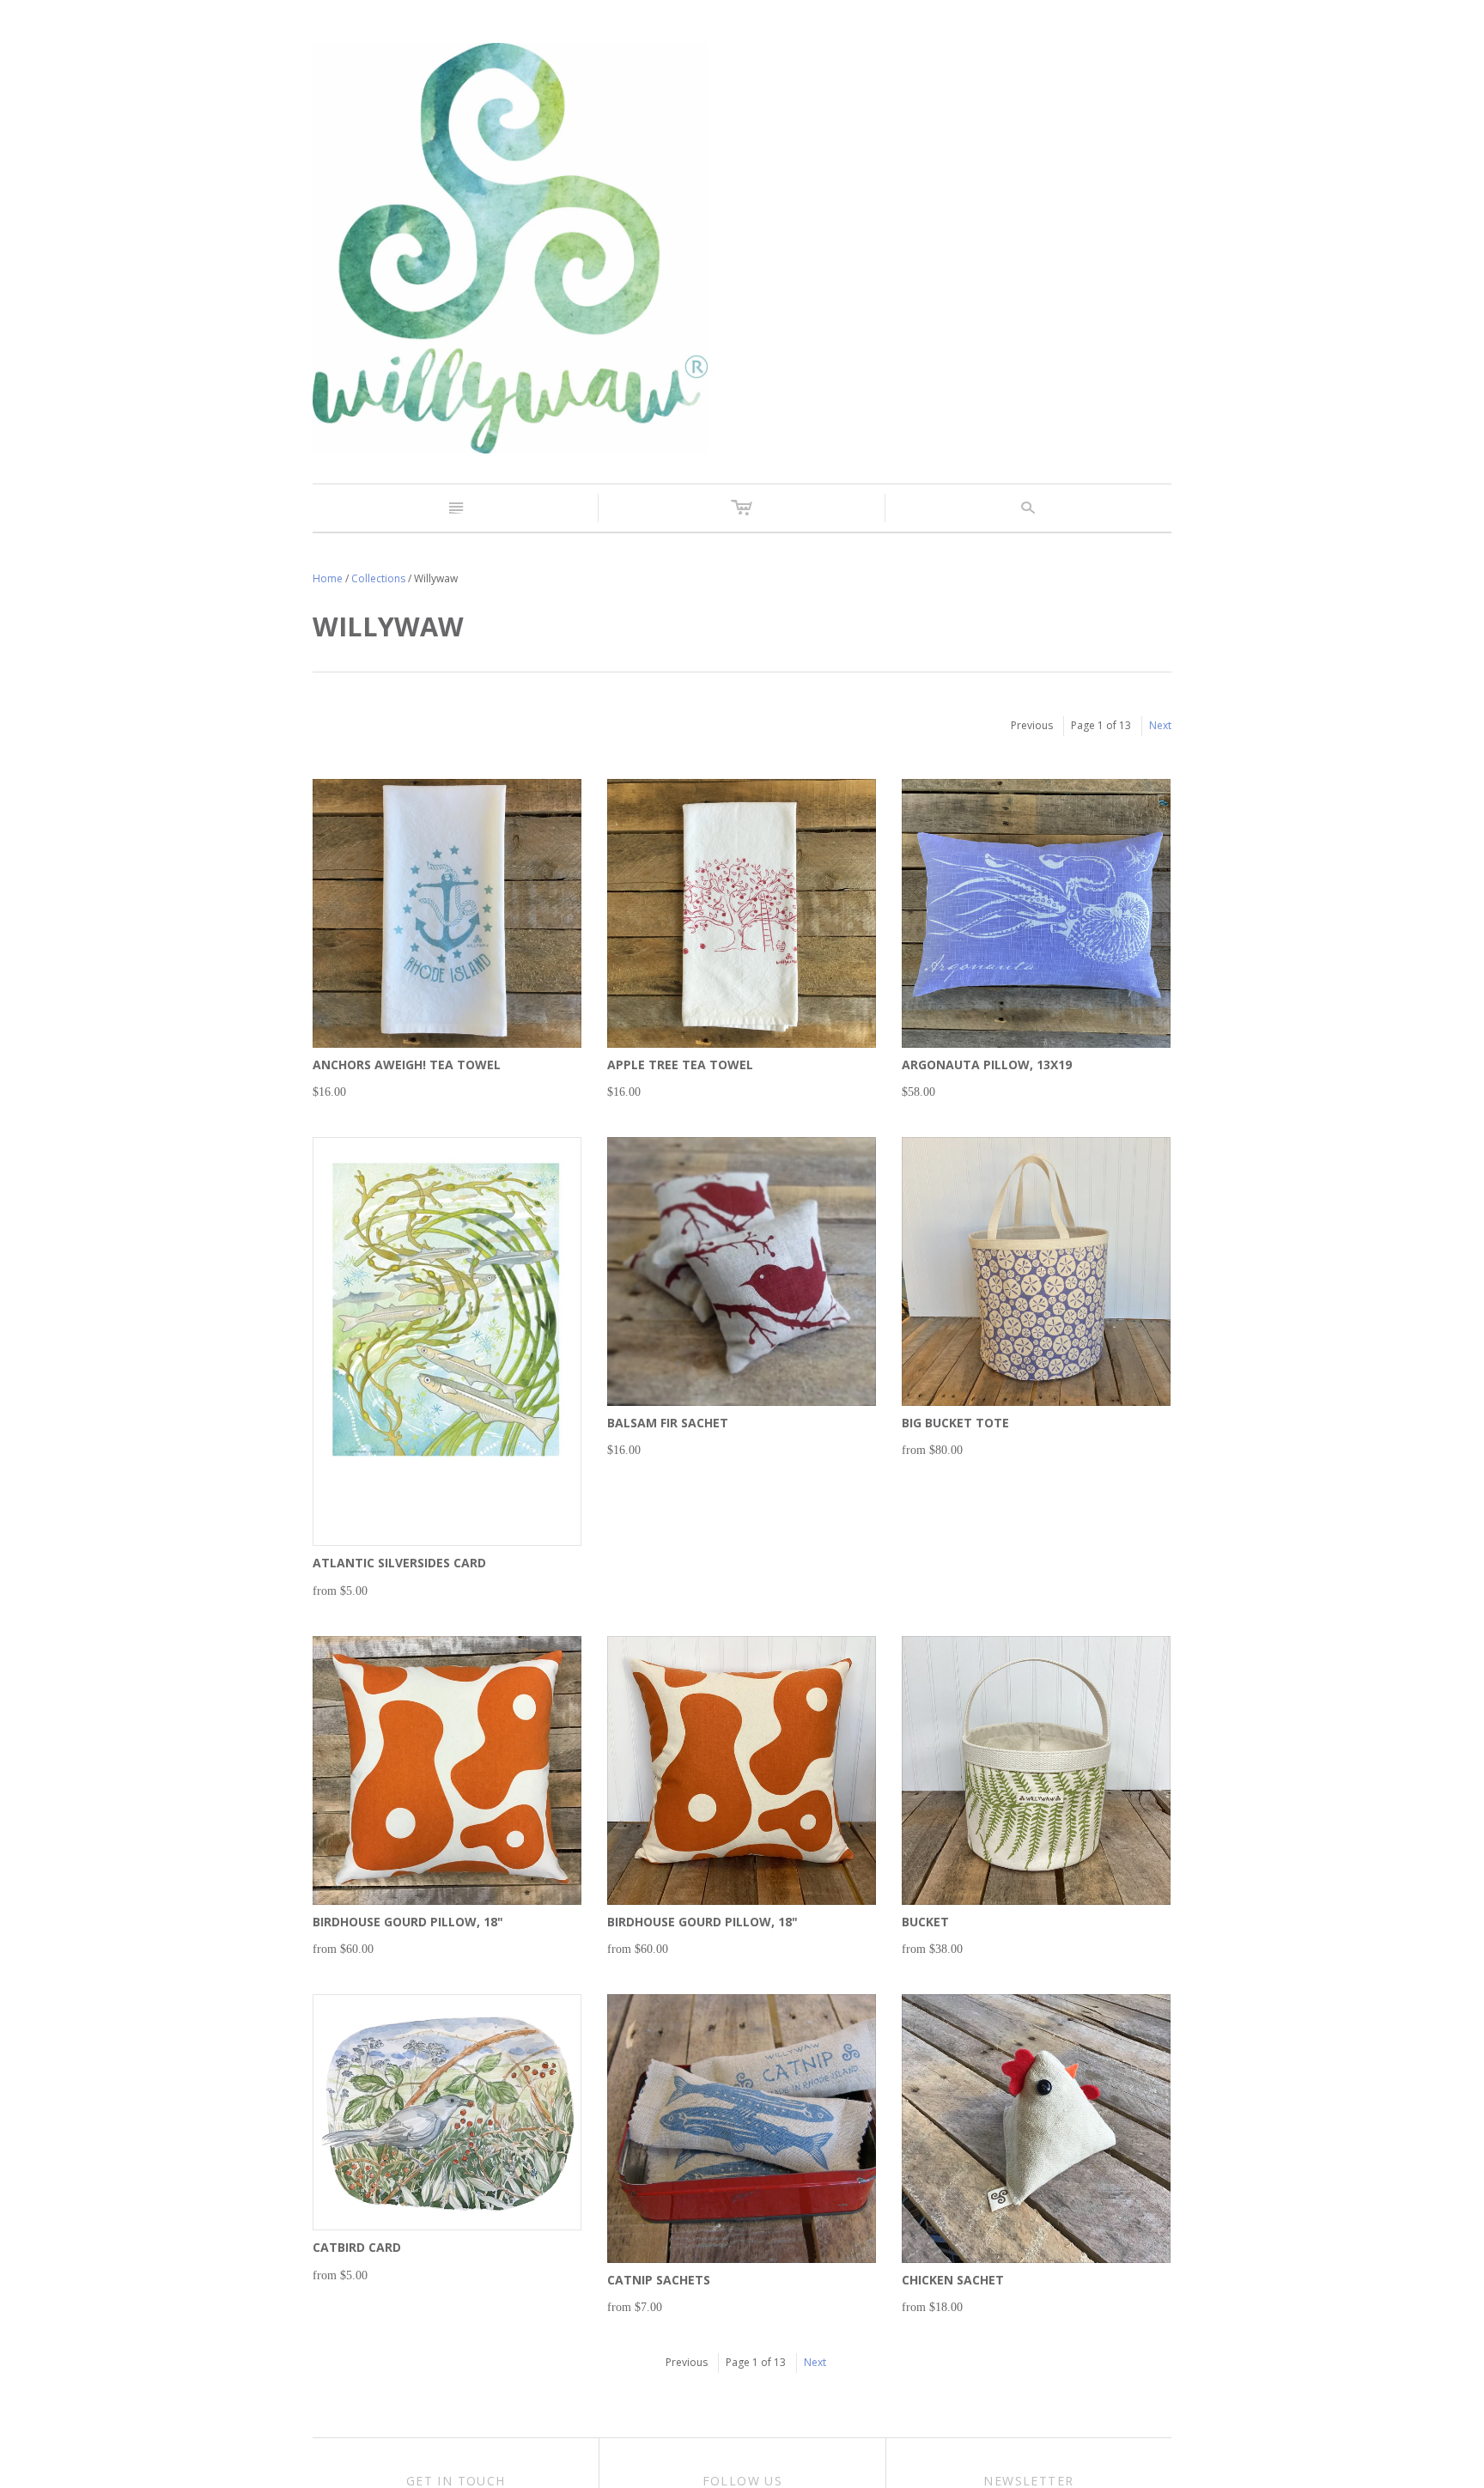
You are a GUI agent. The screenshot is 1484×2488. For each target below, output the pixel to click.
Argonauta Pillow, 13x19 (987, 1065)
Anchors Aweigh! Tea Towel (407, 1065)
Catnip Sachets (659, 2280)
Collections (378, 578)
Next (1160, 725)
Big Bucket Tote (955, 1423)
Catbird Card (357, 2247)
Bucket (925, 1922)
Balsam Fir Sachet (668, 1423)
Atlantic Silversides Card (399, 1563)
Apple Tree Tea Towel (680, 1065)
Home (328, 578)
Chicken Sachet (953, 2280)
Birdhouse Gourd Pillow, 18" (408, 1922)
